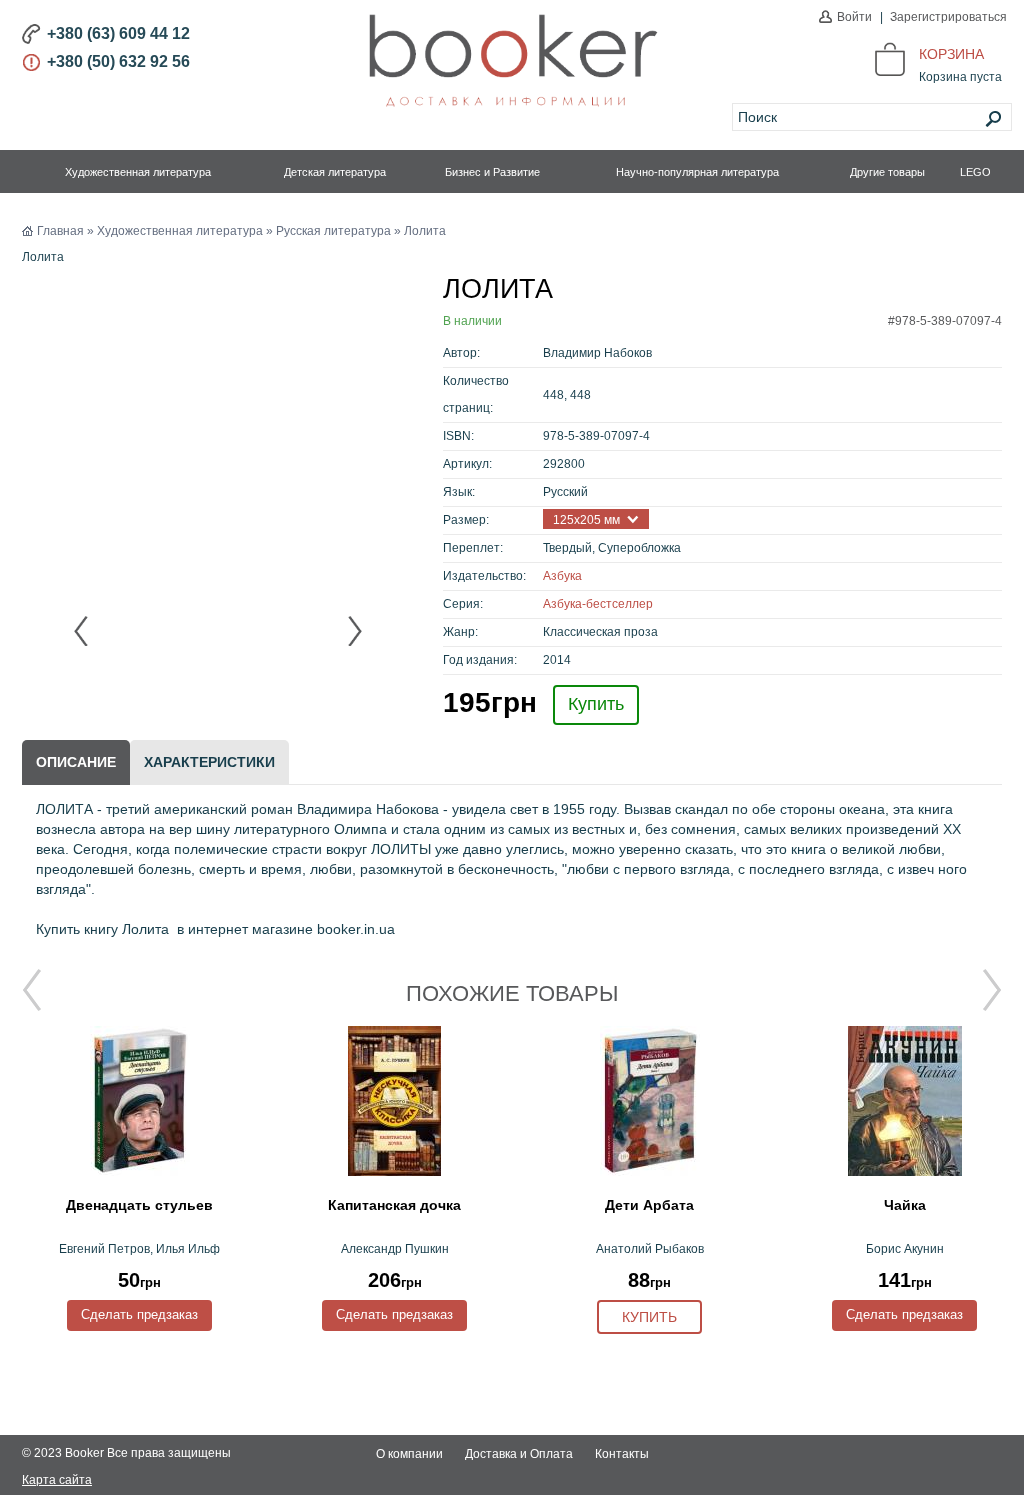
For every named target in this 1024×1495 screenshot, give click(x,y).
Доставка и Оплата (519, 1454)
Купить (596, 704)
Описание (76, 762)
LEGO (975, 172)
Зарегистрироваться (948, 17)
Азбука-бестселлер (598, 604)
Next (354, 631)
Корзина (951, 54)
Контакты (622, 1454)
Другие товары (887, 172)
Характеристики (209, 762)
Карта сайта (57, 1480)
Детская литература (335, 172)
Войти (854, 17)
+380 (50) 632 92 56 (118, 61)
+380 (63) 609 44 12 (118, 33)
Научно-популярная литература (697, 172)
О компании (409, 1454)
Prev (82, 631)
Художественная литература (138, 172)
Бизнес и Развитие (492, 172)
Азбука (562, 576)
